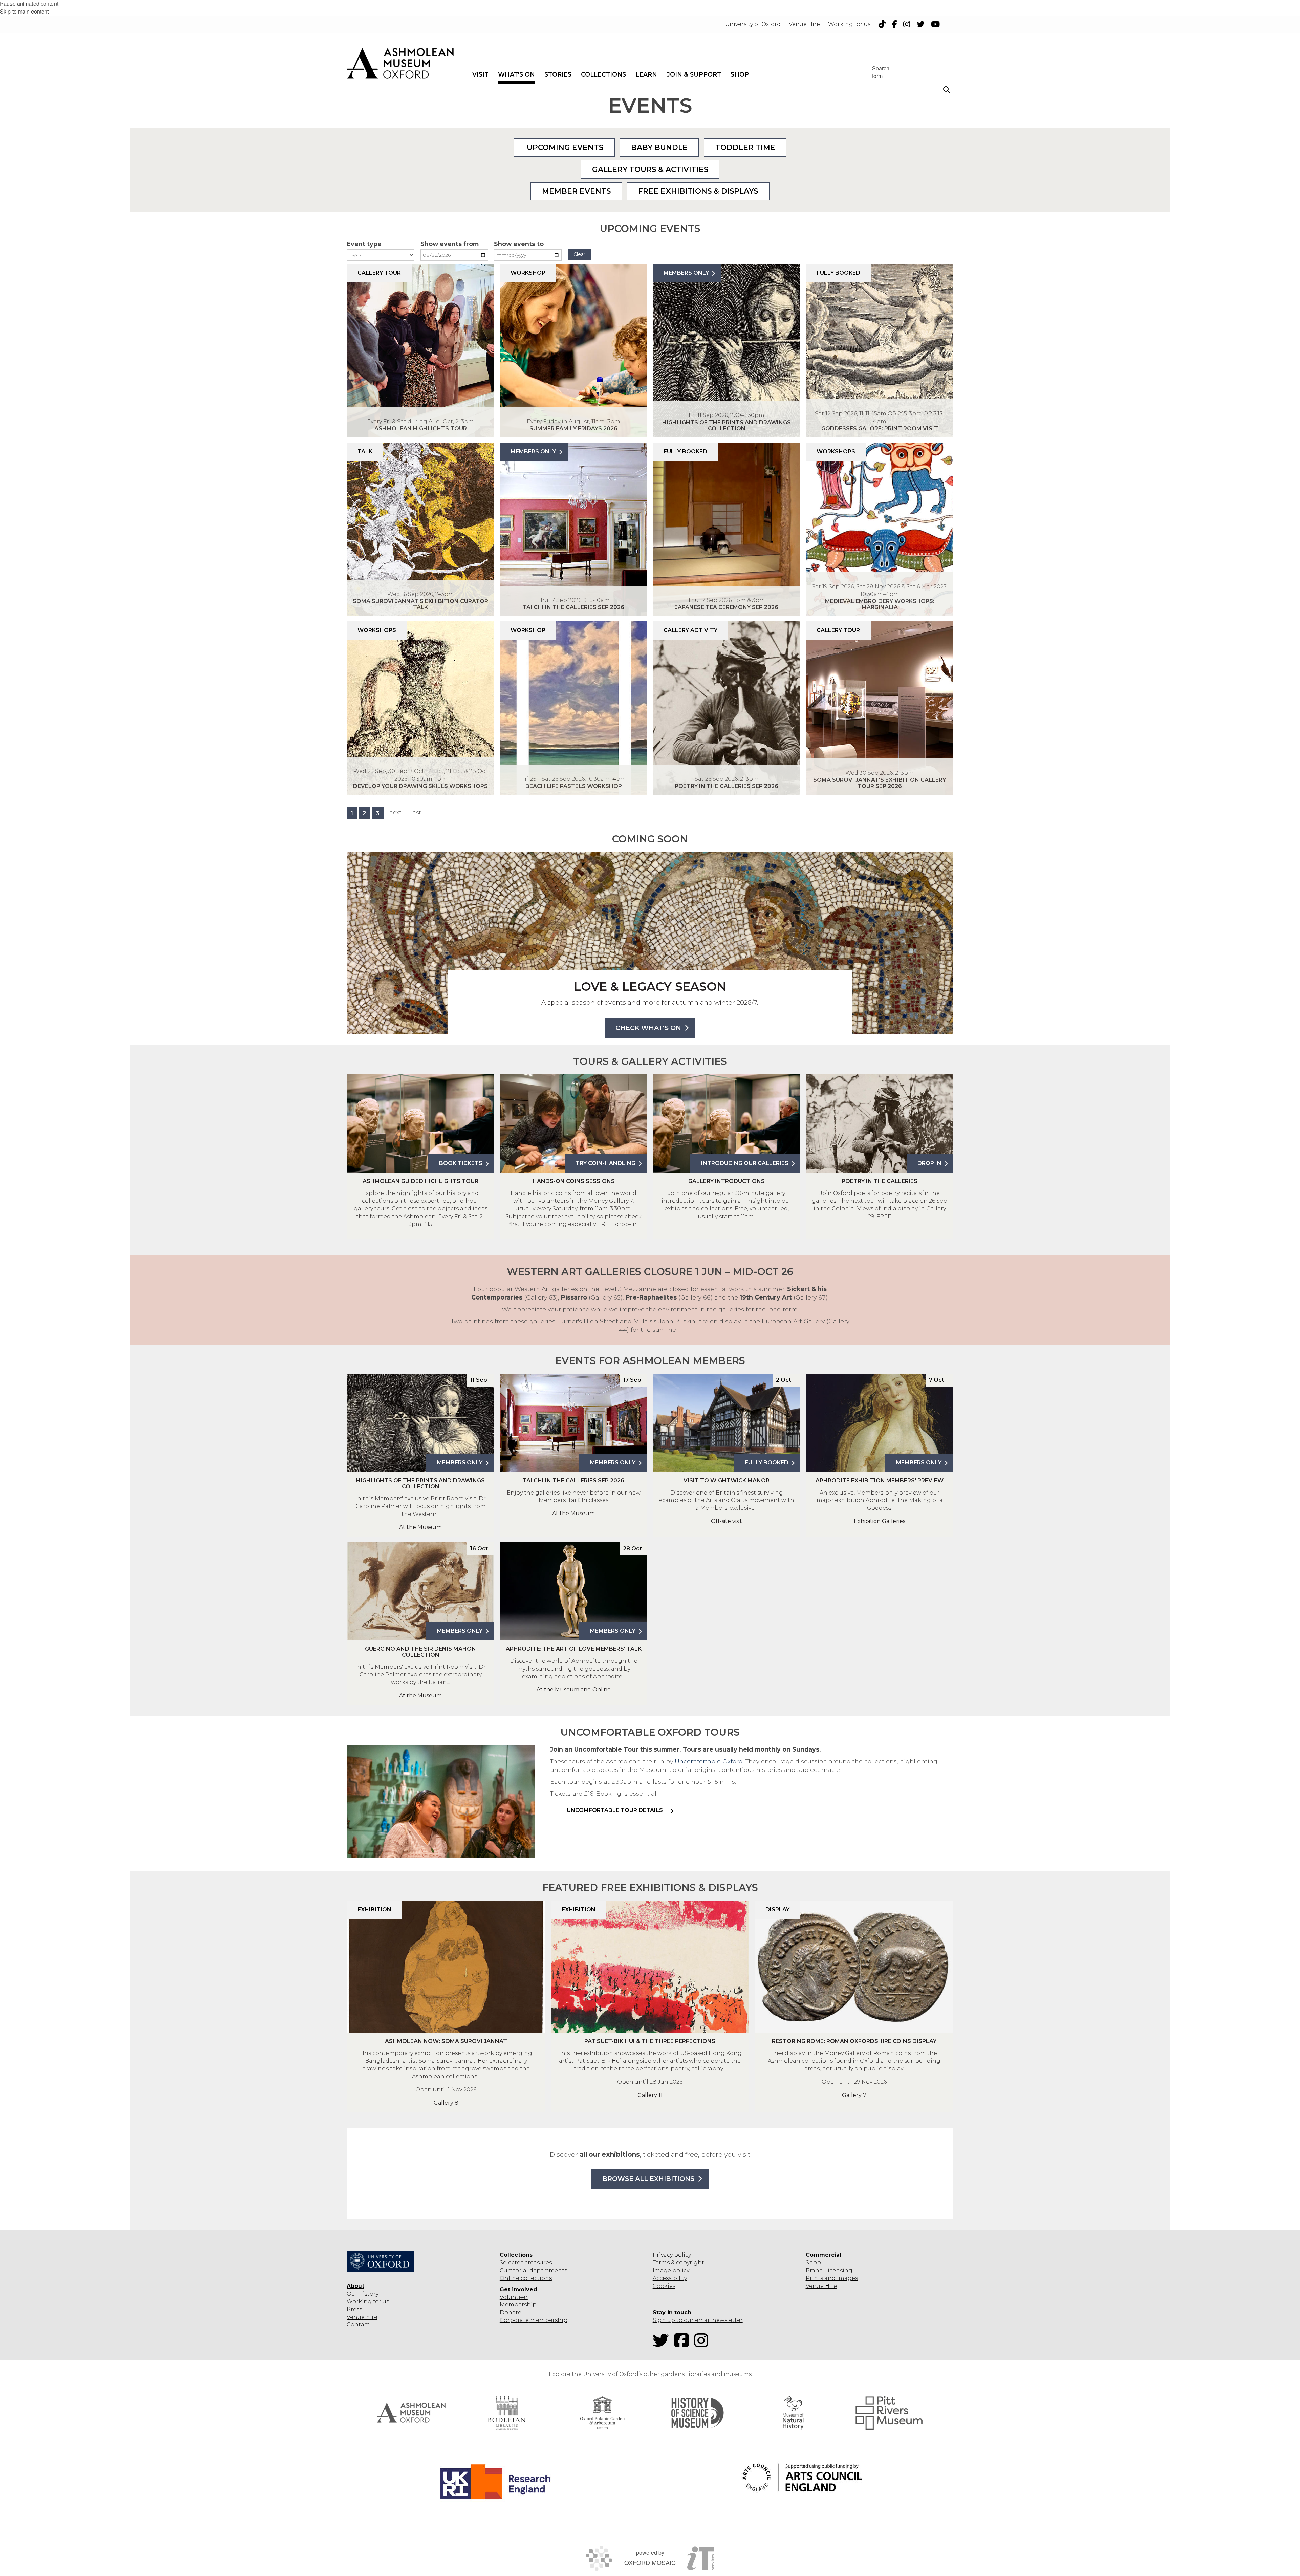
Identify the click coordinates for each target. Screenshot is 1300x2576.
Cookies (664, 2286)
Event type (364, 244)
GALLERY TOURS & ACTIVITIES (650, 169)
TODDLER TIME (745, 147)
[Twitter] (663, 2345)
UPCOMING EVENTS (564, 147)
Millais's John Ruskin (664, 1321)
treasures (538, 2263)
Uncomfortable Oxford (709, 1761)
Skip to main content (24, 11)
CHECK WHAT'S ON (648, 1028)
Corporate (514, 2320)
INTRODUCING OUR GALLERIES (745, 1163)
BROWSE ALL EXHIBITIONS (648, 2179)
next (395, 812)
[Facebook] (684, 2345)
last (416, 812)
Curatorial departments (533, 2270)
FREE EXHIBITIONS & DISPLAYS (698, 191)
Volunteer (514, 2297)
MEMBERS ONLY (686, 273)
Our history (363, 2294)
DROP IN (929, 1163)
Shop (813, 2263)
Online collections (526, 2278)
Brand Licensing (829, 2270)
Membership (518, 2305)
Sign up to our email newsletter (698, 2320)
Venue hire (362, 2317)
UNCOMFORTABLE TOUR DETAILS (615, 1810)
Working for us (368, 2302)
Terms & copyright (678, 2263)
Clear (579, 254)
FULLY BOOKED (767, 1463)
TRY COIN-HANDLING (605, 1163)
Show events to (519, 244)
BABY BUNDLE (659, 147)
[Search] (947, 87)
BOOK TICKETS (461, 1163)
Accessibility (670, 2278)
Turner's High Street (588, 1321)
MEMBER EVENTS (576, 191)
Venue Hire (821, 2286)
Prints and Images (832, 2278)
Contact (358, 2325)
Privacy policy (672, 2255)
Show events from (450, 244)
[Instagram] (703, 2345)
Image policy (671, 2270)
